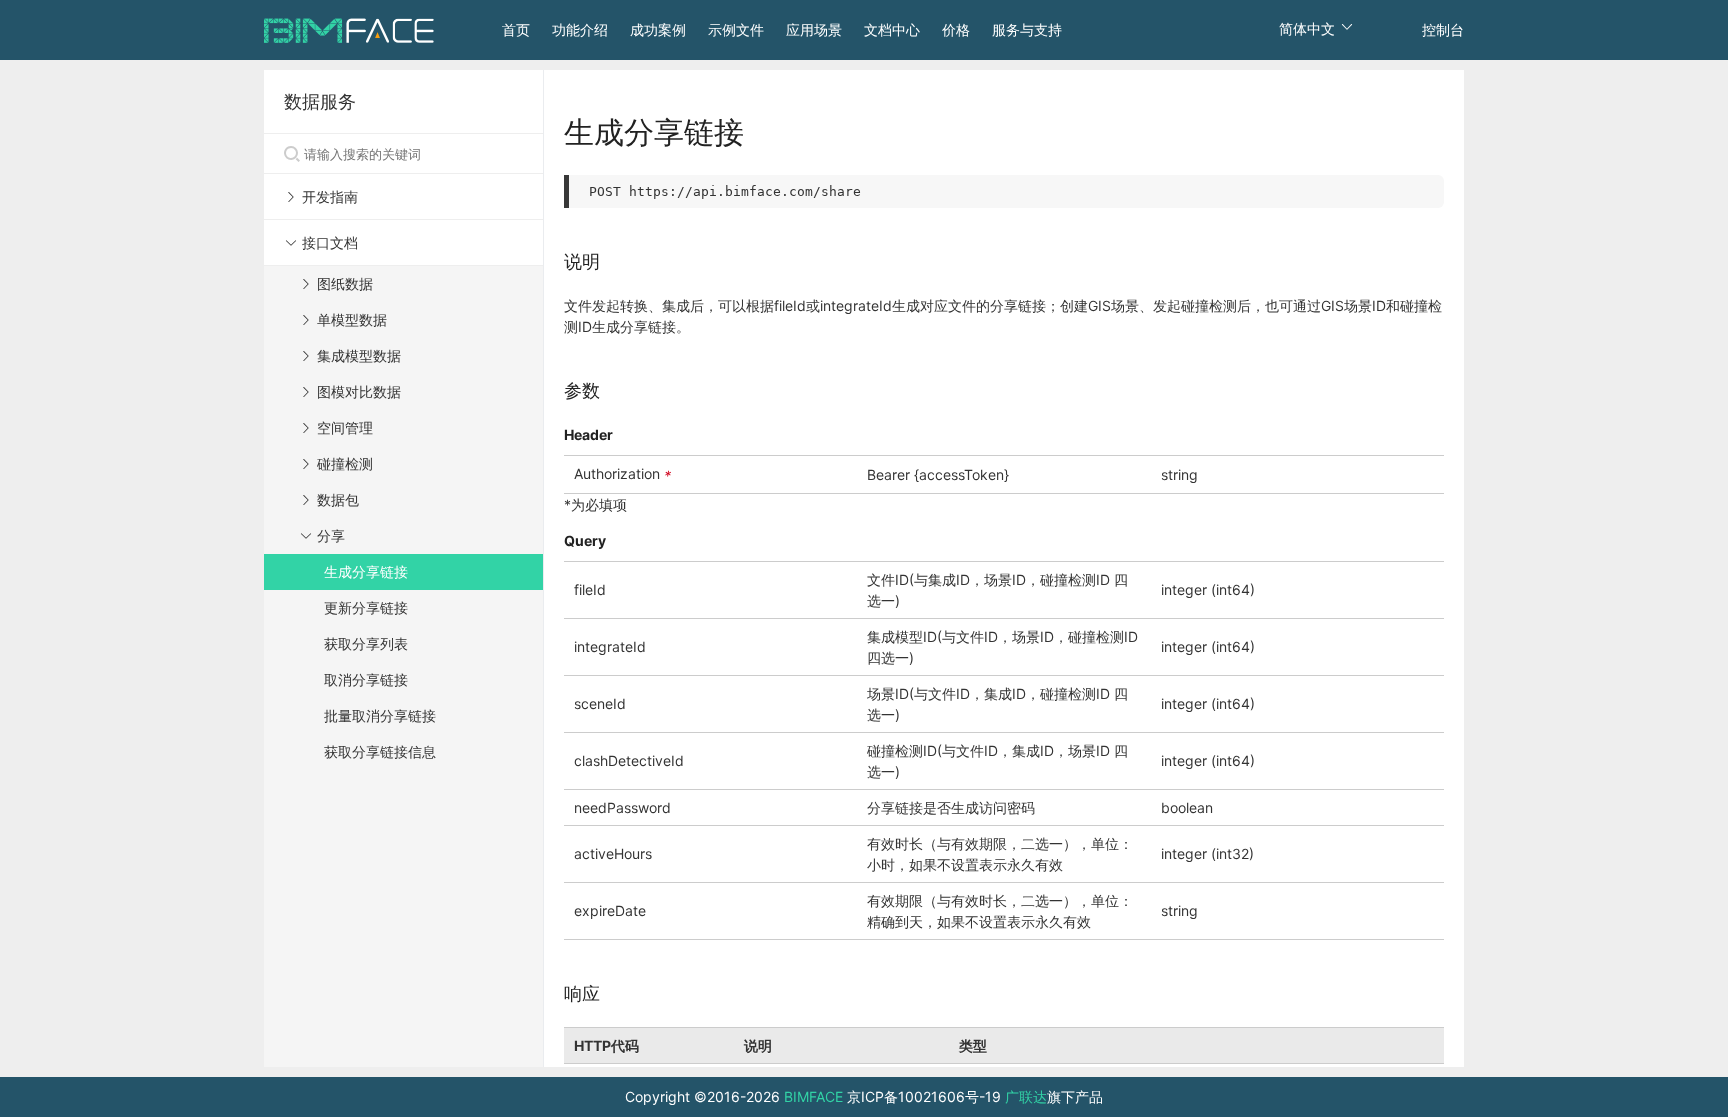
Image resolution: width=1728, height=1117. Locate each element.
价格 (956, 29)
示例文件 (736, 29)
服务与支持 (1027, 29)
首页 (516, 29)
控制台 (1443, 29)
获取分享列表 (366, 643)
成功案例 (658, 29)
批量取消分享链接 (380, 715)
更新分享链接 (366, 607)
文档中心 (892, 29)
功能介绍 (580, 29)
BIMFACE (813, 1096)
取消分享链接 (366, 679)
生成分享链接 (366, 571)
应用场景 (814, 29)
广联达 (1026, 1096)
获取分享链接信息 (380, 751)
